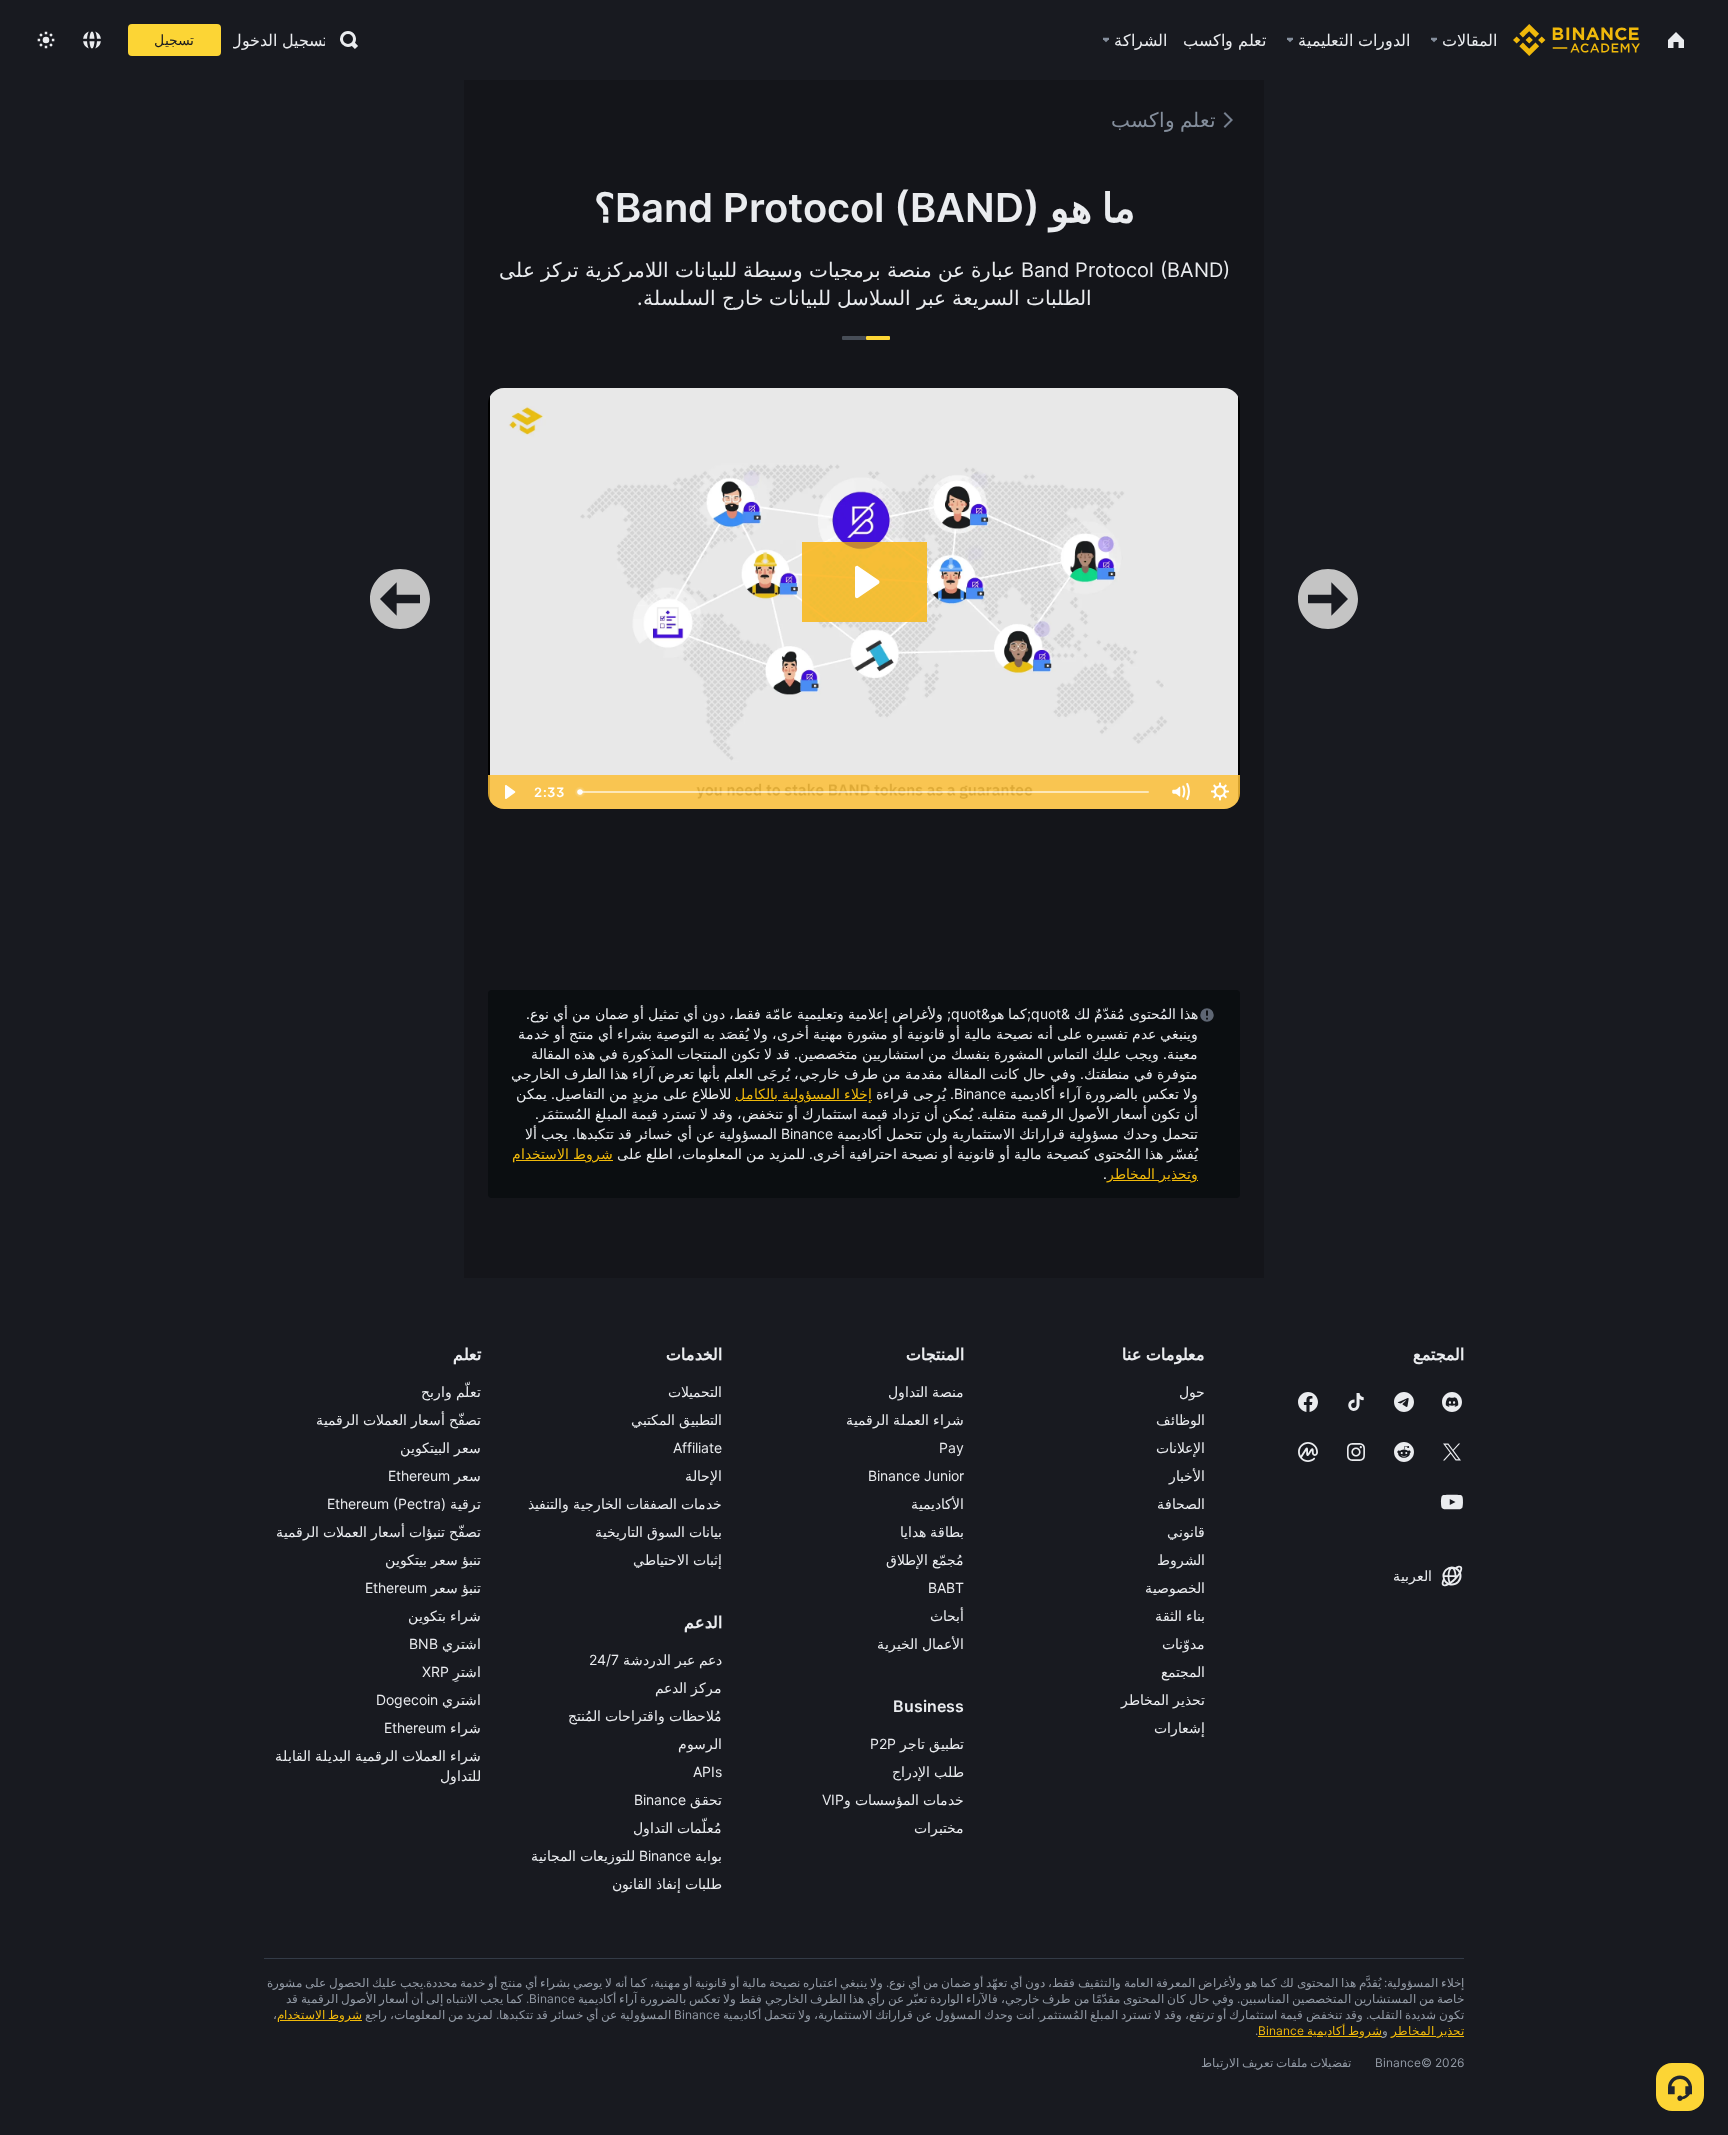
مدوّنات (1183, 1643)
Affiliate (697, 1447)
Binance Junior (916, 1475)
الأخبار (1187, 1475)
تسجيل (174, 39)
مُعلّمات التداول (677, 1827)
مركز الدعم (688, 1687)
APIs (707, 1771)
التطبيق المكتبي (676, 1419)
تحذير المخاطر (1163, 1699)
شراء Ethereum (432, 1727)
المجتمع (1183, 1671)
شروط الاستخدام (562, 1153)
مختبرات (939, 1827)
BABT (946, 1587)
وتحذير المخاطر (1152, 1173)
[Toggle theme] (46, 40)
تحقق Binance (678, 1799)
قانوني (1186, 1531)
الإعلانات (1180, 1447)
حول (1192, 1391)
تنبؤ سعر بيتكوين (433, 1559)
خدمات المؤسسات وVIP (893, 1799)
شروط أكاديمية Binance (1320, 2030)
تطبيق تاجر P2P (917, 1743)
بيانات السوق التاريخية (658, 1531)
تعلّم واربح (451, 1391)
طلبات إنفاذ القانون (667, 1883)
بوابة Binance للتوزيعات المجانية (626, 1855)
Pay (951, 1447)
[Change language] (92, 40)
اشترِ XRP (451, 1671)
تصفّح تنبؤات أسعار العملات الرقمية (378, 1531)
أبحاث (947, 1615)
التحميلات (695, 1391)
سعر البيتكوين (440, 1447)
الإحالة (703, 1475)
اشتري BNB (445, 1643)
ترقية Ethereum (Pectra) (404, 1503)
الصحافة (1181, 1503)
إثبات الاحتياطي (677, 1559)
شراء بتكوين (444, 1615)
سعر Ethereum (434, 1475)
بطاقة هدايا (932, 1531)
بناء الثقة (1180, 1615)
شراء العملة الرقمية (905, 1419)
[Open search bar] (343, 40)
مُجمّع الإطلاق (925, 1559)
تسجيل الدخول (279, 40)
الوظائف (1180, 1419)
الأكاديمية (937, 1503)
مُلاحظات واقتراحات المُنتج (645, 1715)
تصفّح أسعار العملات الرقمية (398, 1419)
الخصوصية (1175, 1587)
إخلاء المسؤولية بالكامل (803, 1093)
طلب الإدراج (928, 1771)
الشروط (1181, 1559)
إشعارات (1179, 1727)
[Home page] (1576, 40)
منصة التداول (926, 1391)
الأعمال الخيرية (920, 1643)
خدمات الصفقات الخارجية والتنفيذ (625, 1503)
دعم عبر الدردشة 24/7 (655, 1659)
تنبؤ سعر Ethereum (423, 1587)
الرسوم (700, 1743)
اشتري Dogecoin (428, 1699)
